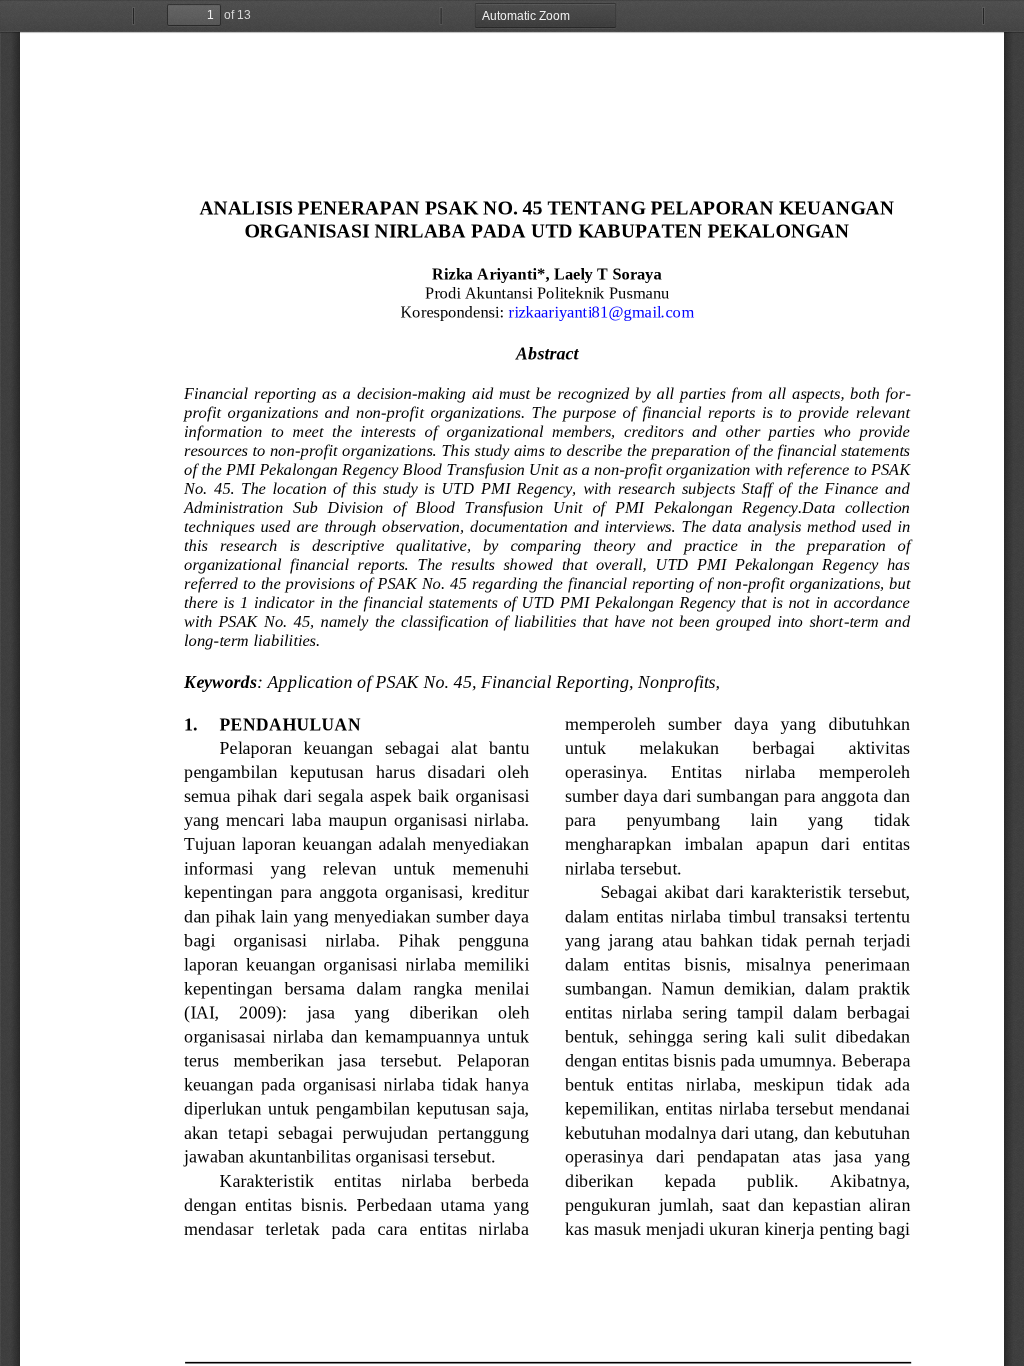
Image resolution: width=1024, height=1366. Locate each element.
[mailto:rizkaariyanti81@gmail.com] (601, 311)
